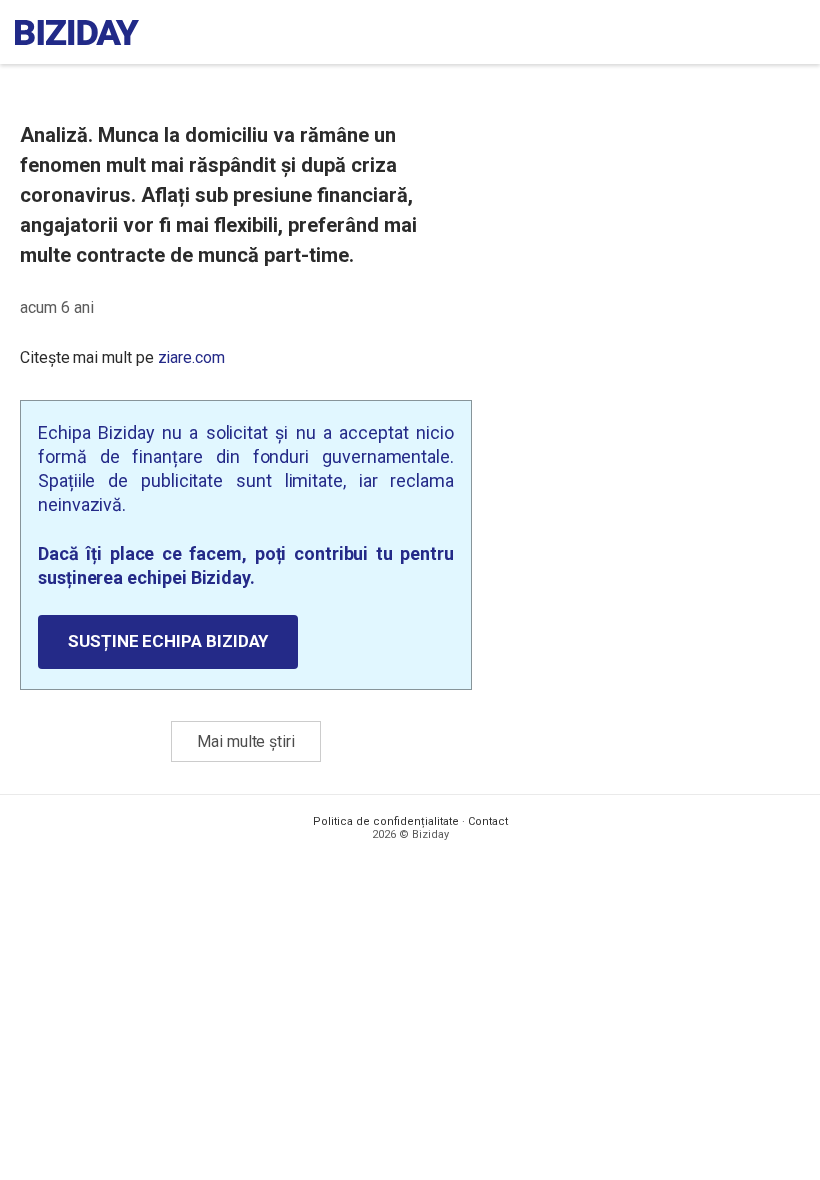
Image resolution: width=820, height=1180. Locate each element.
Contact (488, 821)
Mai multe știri (246, 741)
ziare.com (191, 357)
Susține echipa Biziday (168, 641)
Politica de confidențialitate (386, 821)
